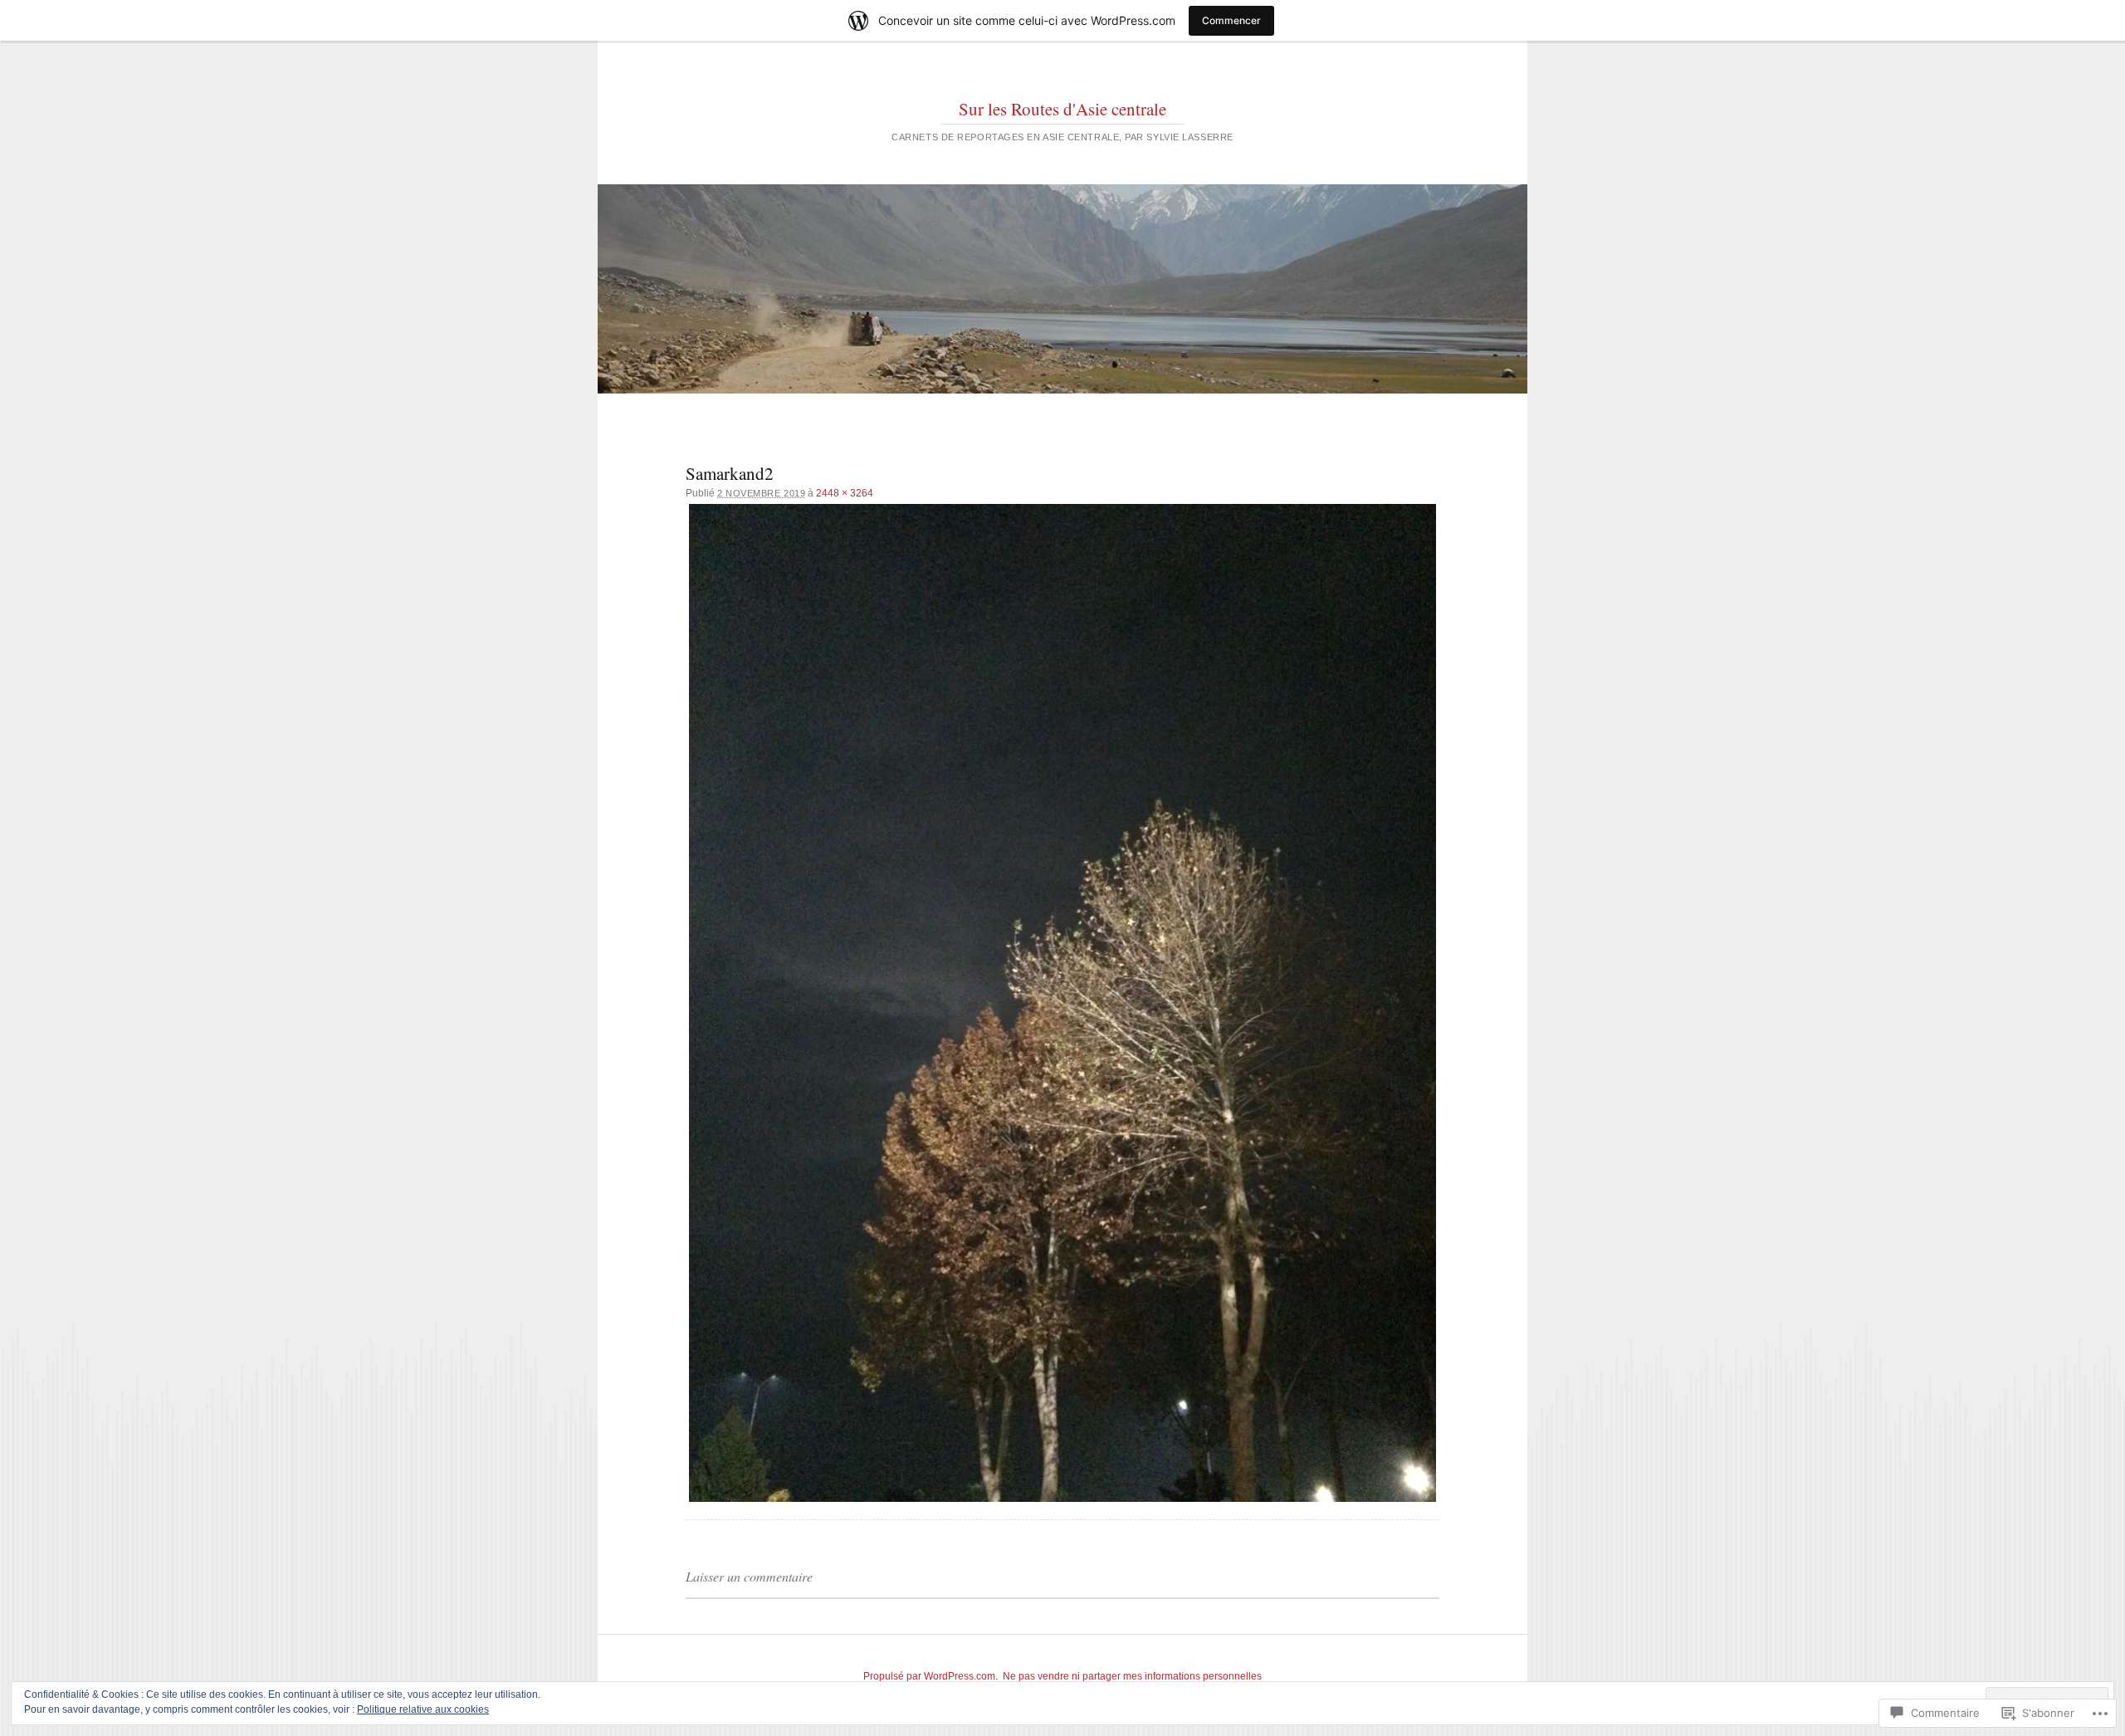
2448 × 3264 (845, 493)
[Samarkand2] (1062, 1002)
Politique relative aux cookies (423, 1709)
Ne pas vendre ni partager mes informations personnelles (1132, 1676)
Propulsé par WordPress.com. (931, 1676)
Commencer (1231, 20)
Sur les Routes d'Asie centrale (1062, 109)
